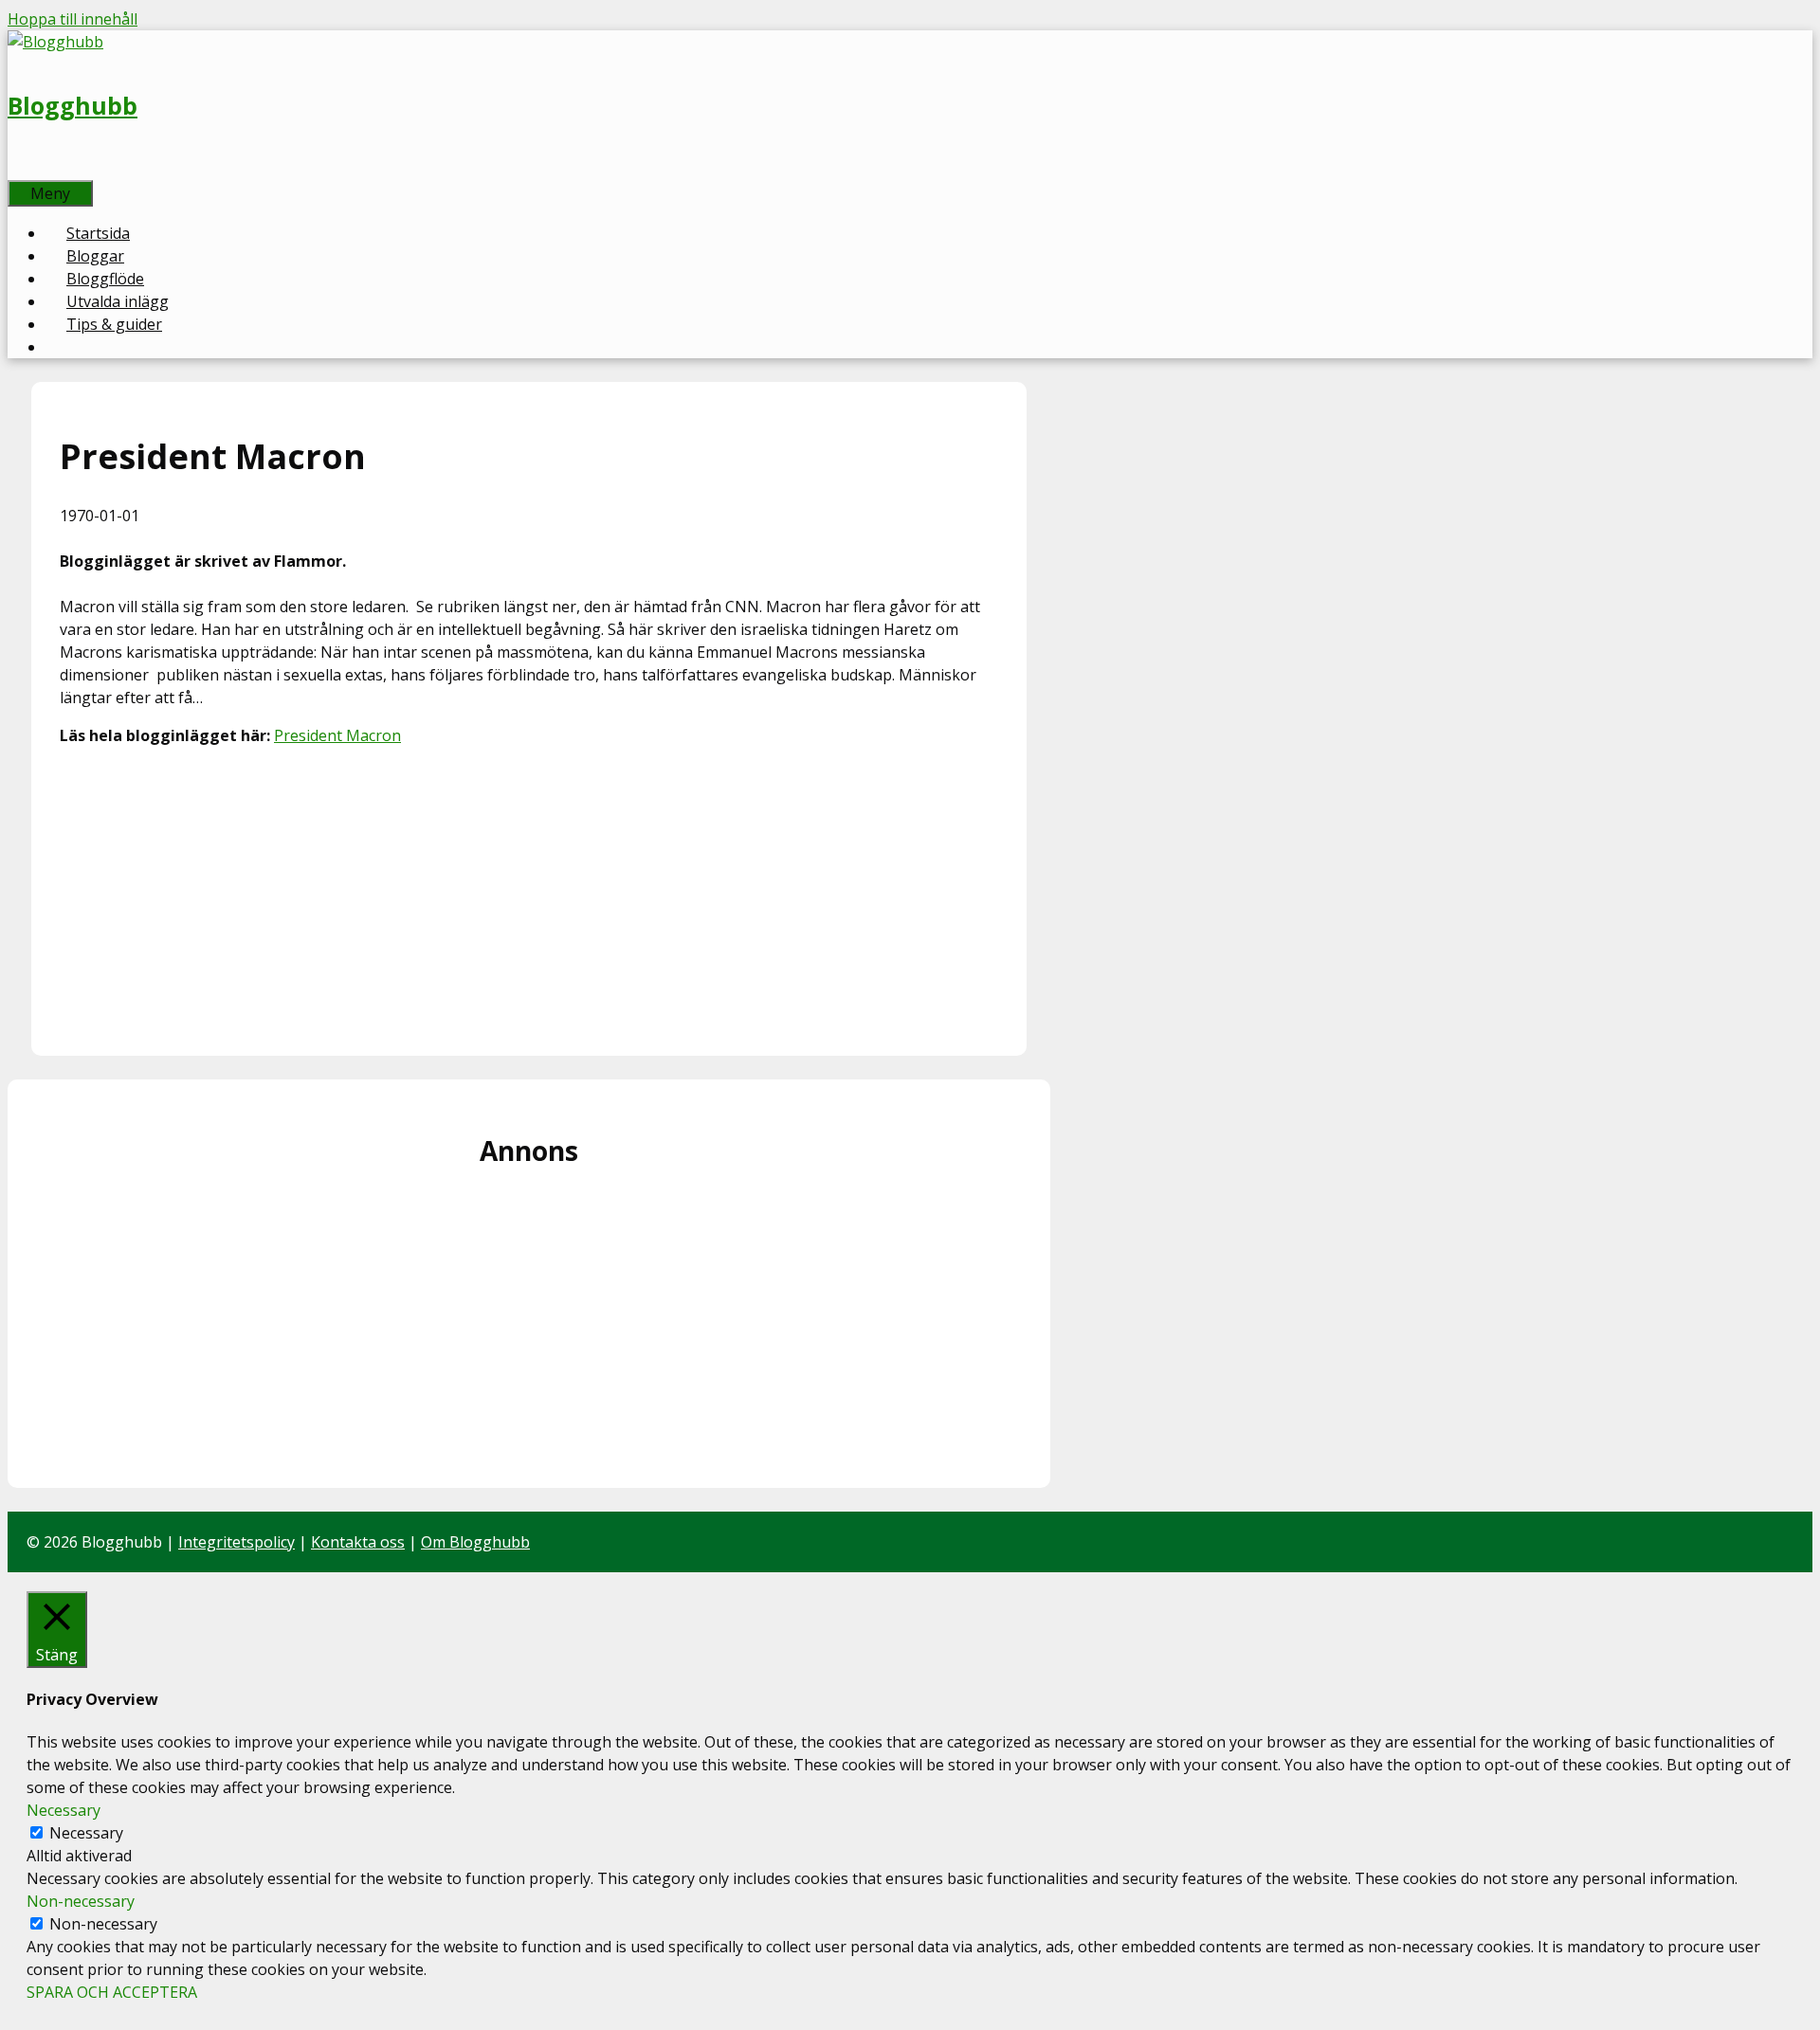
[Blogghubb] (55, 42)
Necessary (86, 1833)
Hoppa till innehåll (73, 19)
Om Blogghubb (475, 1542)
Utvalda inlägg (118, 301)
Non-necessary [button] (81, 1901)
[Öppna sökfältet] (28, 169)
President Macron (337, 735)
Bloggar (95, 256)
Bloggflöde (105, 279)
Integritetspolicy (237, 1542)
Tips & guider (114, 324)
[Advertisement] (529, 895)
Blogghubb (73, 105)
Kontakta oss (358, 1542)
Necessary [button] (64, 1810)
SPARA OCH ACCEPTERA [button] (112, 1992)
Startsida (98, 233)
